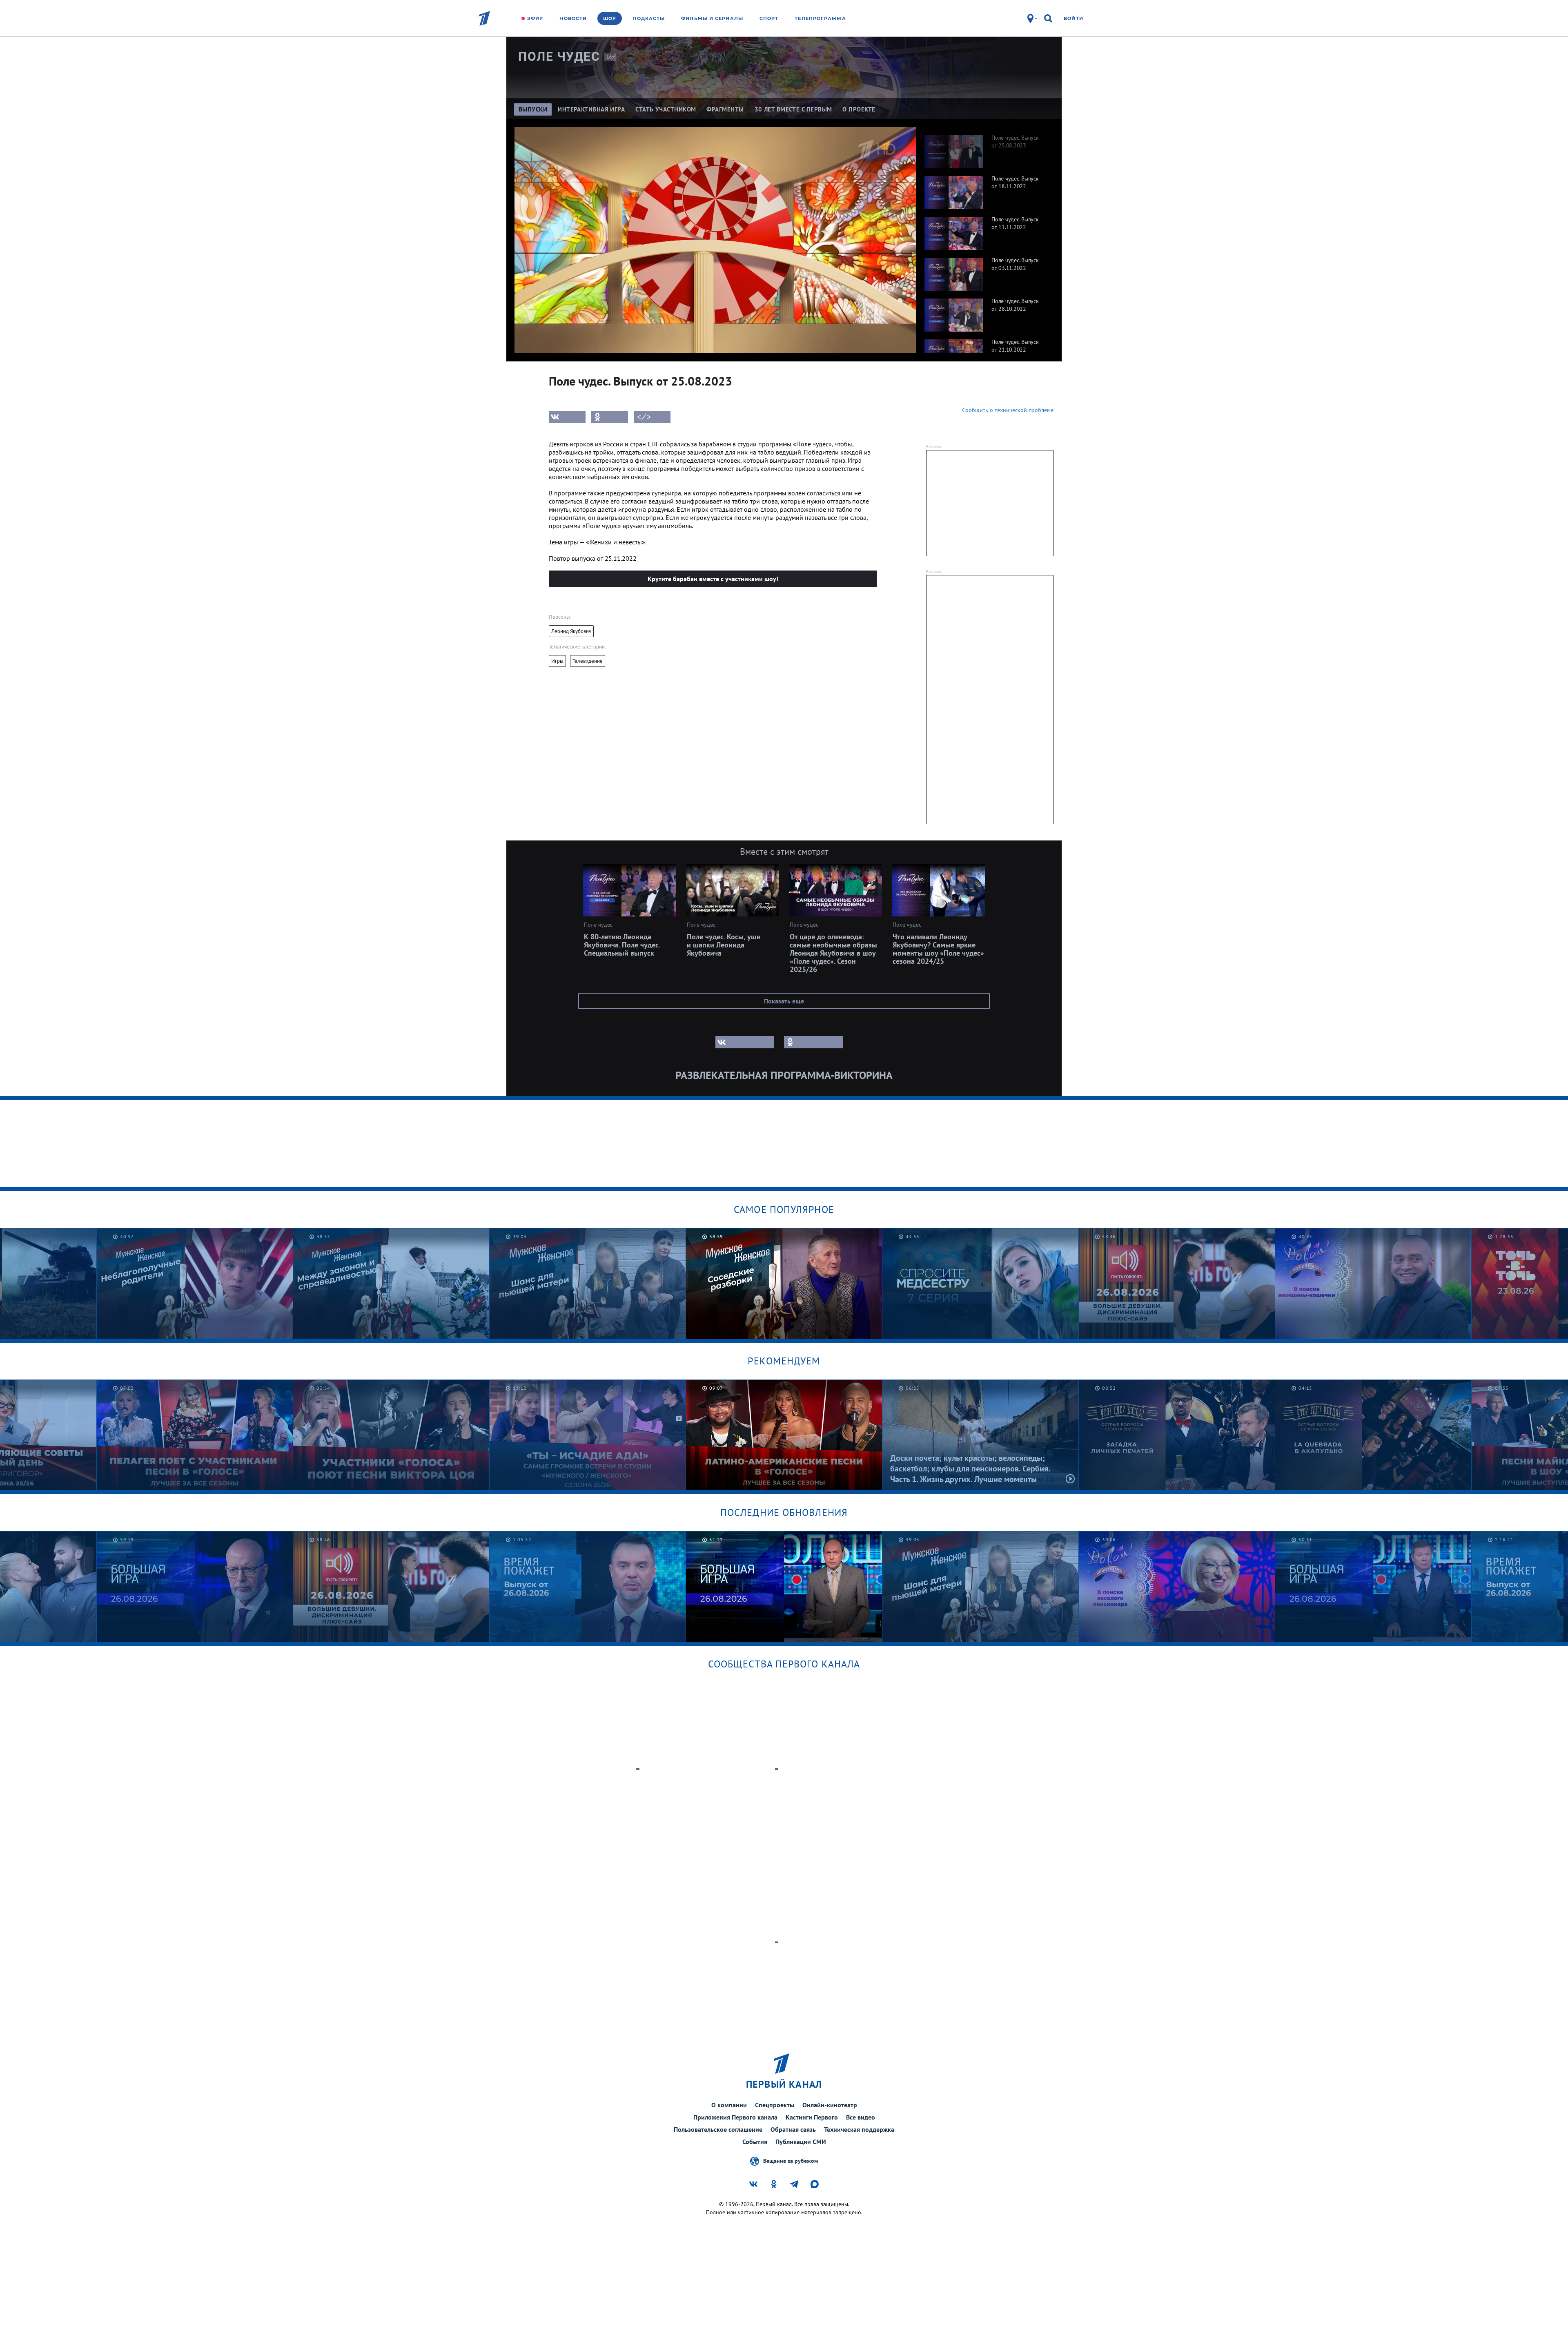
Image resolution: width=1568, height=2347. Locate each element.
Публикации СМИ (801, 2142)
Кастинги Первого (812, 2117)
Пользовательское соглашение (718, 2129)
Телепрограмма (820, 18)
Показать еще (784, 1001)
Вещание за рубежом (791, 2160)
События (755, 2142)
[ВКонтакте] (567, 417)
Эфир (535, 18)
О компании (729, 2105)
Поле (559, 57)
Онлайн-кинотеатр (830, 2105)
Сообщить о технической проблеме (1008, 410)
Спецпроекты (775, 2105)
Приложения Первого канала (735, 2117)
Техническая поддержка (859, 2129)
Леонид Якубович (571, 631)
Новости (573, 18)
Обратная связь (793, 2129)
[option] (985, 147)
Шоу (610, 18)
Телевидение (588, 661)
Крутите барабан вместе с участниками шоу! (713, 579)
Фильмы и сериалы (712, 18)
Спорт (769, 18)
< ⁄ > (644, 417)
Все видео (861, 2117)
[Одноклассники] (610, 417)
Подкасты (649, 18)
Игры (557, 661)
